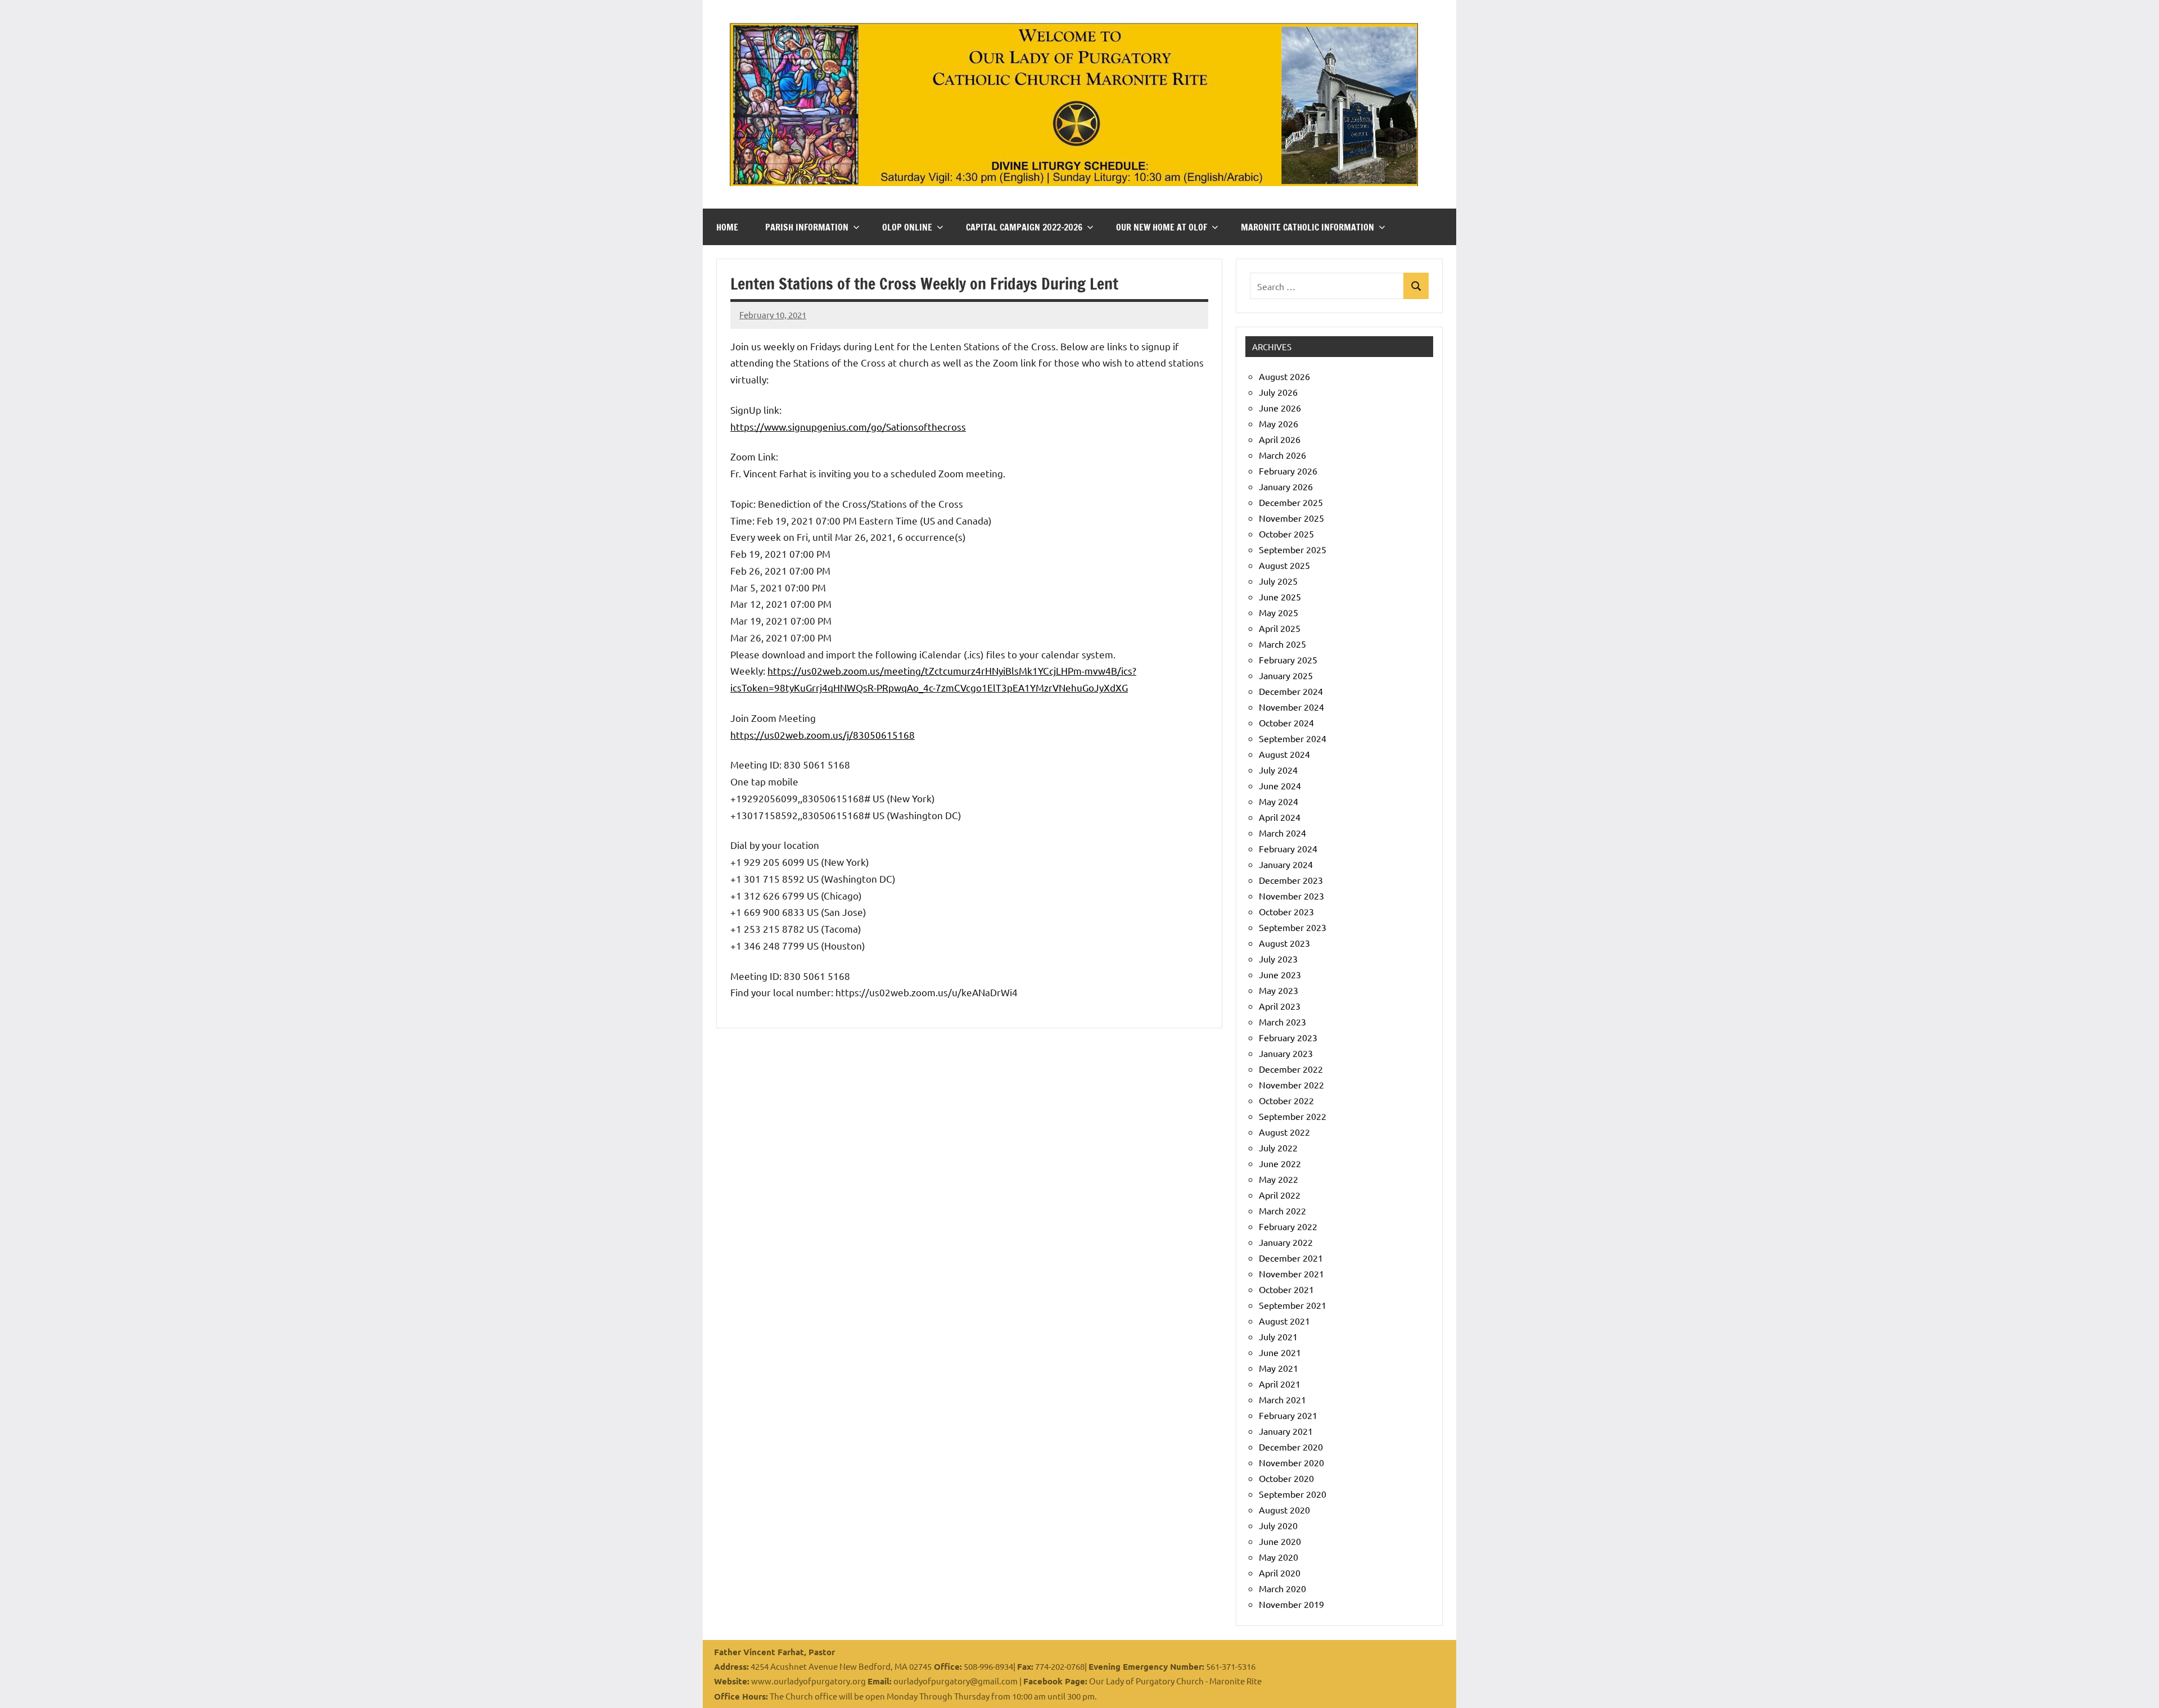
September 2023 (1293, 927)
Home (727, 227)
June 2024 (1280, 785)
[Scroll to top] (2136, 1685)
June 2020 (1280, 1541)
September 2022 (1293, 1116)
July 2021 (1278, 1336)
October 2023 (1286, 911)
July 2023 (1278, 959)
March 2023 (1282, 1022)
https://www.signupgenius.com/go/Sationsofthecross (848, 426)
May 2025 (1279, 612)
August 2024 (1284, 754)
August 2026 (1284, 376)
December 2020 (1291, 1447)
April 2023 (1280, 1006)
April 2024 (1280, 817)
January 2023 (1286, 1053)
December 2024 (1291, 691)
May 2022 (1279, 1179)
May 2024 (1279, 801)
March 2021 (1282, 1399)
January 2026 (1286, 486)
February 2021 (1288, 1415)
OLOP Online (907, 227)
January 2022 (1286, 1242)
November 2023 (1291, 896)
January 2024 (1286, 864)
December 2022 (1291, 1069)
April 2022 (1280, 1195)
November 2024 (1291, 707)
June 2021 (1280, 1352)
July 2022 (1278, 1147)
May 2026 (1279, 423)
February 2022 (1288, 1226)
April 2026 (1280, 439)
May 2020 (1279, 1557)
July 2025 (1278, 581)
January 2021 (1286, 1431)
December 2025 (1291, 502)
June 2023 (1280, 974)
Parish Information (807, 227)
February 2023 (1288, 1037)
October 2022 (1286, 1100)
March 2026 (1282, 455)
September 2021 (1293, 1305)
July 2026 (1278, 392)
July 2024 (1278, 770)
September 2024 (1293, 738)
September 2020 (1293, 1494)
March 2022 (1282, 1210)
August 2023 (1284, 943)
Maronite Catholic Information (1307, 227)
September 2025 (1293, 549)
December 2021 (1291, 1258)
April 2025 (1280, 628)
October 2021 (1286, 1289)
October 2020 (1286, 1478)
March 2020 (1282, 1588)
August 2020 (1284, 1510)
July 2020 (1278, 1525)
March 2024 (1282, 833)
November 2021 (1291, 1273)
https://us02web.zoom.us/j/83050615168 (823, 735)
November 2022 (1291, 1085)
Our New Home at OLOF (1162, 227)
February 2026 (1288, 471)
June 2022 (1280, 1163)
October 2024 (1286, 722)
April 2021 (1280, 1384)
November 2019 (1291, 1604)
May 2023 (1279, 990)
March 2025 (1282, 644)
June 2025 (1280, 597)
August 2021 (1284, 1321)
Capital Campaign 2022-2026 (1024, 227)
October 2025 (1286, 534)
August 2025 (1284, 565)
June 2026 (1280, 408)
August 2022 (1284, 1132)
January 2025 (1286, 675)
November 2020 (1291, 1462)
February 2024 (1288, 848)
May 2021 (1279, 1368)
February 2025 (1288, 659)
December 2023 (1291, 880)
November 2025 (1291, 518)
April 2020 (1280, 1573)
